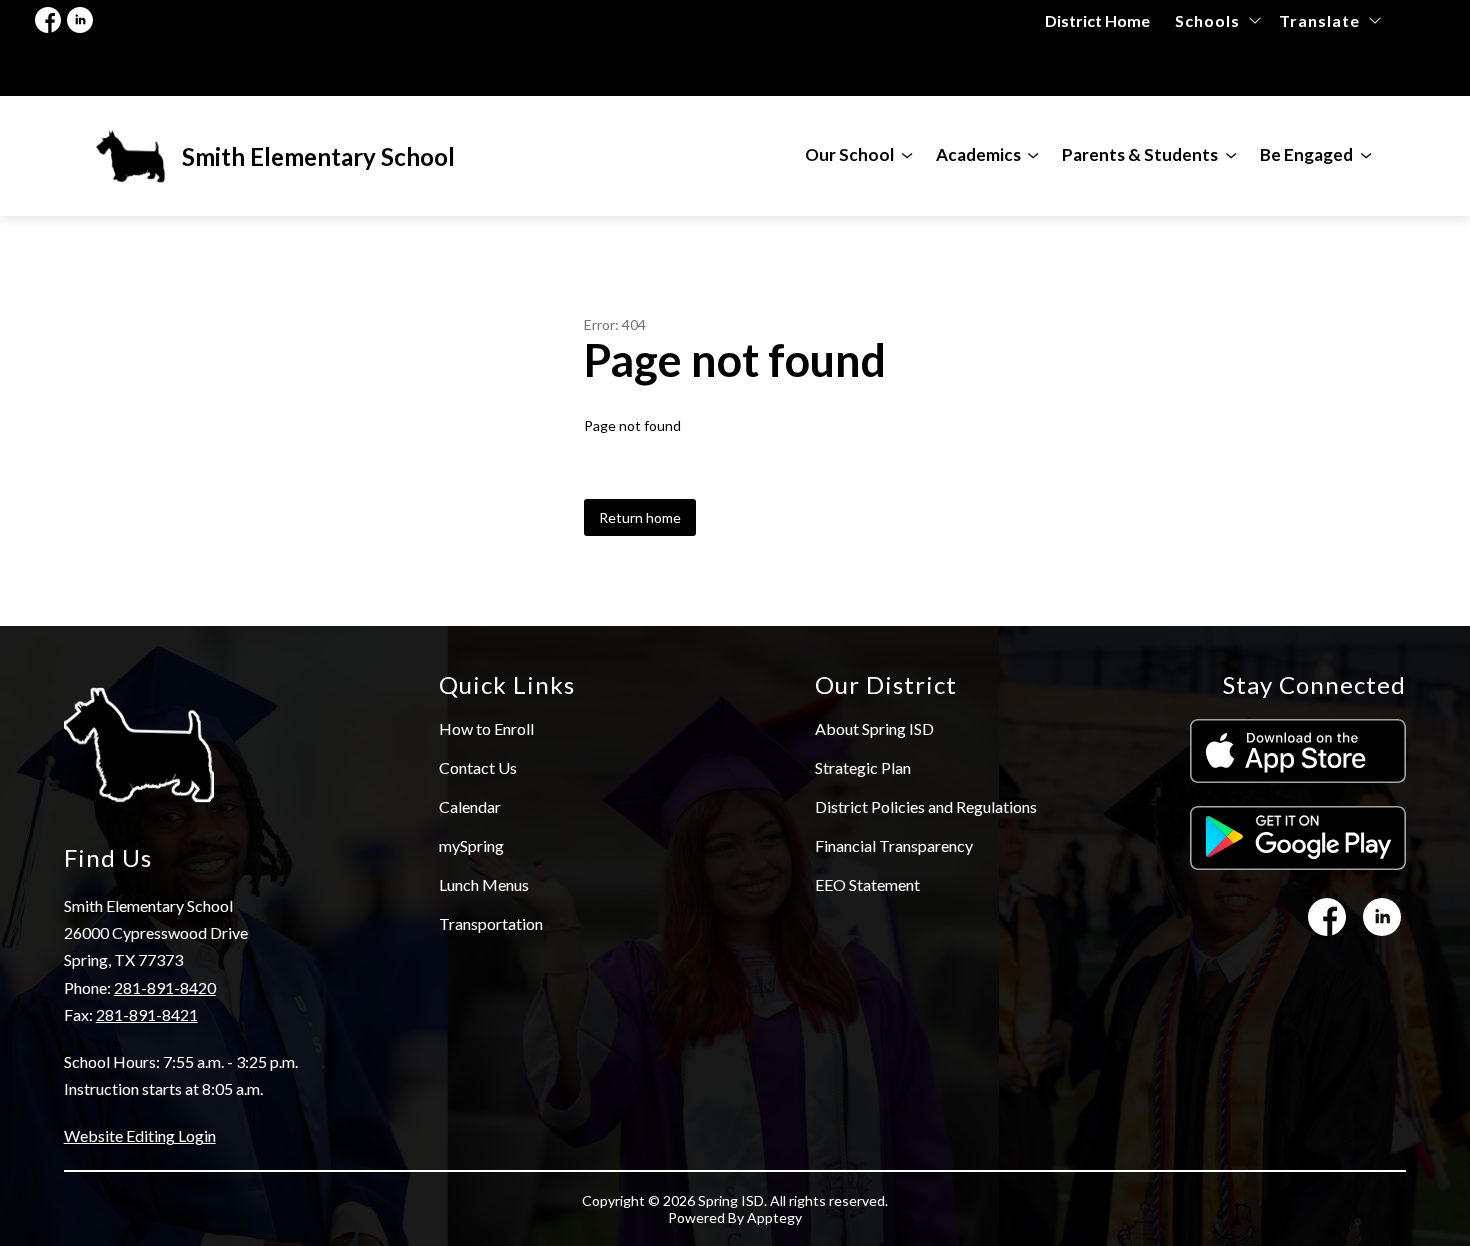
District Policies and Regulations (926, 806)
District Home (1097, 20)
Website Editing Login (140, 1135)
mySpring (471, 845)
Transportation (491, 923)
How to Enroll (486, 728)
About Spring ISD (874, 728)
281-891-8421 (147, 1014)
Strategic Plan (863, 767)
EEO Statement (867, 884)
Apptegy (774, 1217)
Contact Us (478, 767)
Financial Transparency (894, 845)
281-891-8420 (165, 987)
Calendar (470, 806)
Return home (640, 517)
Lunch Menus (484, 884)
